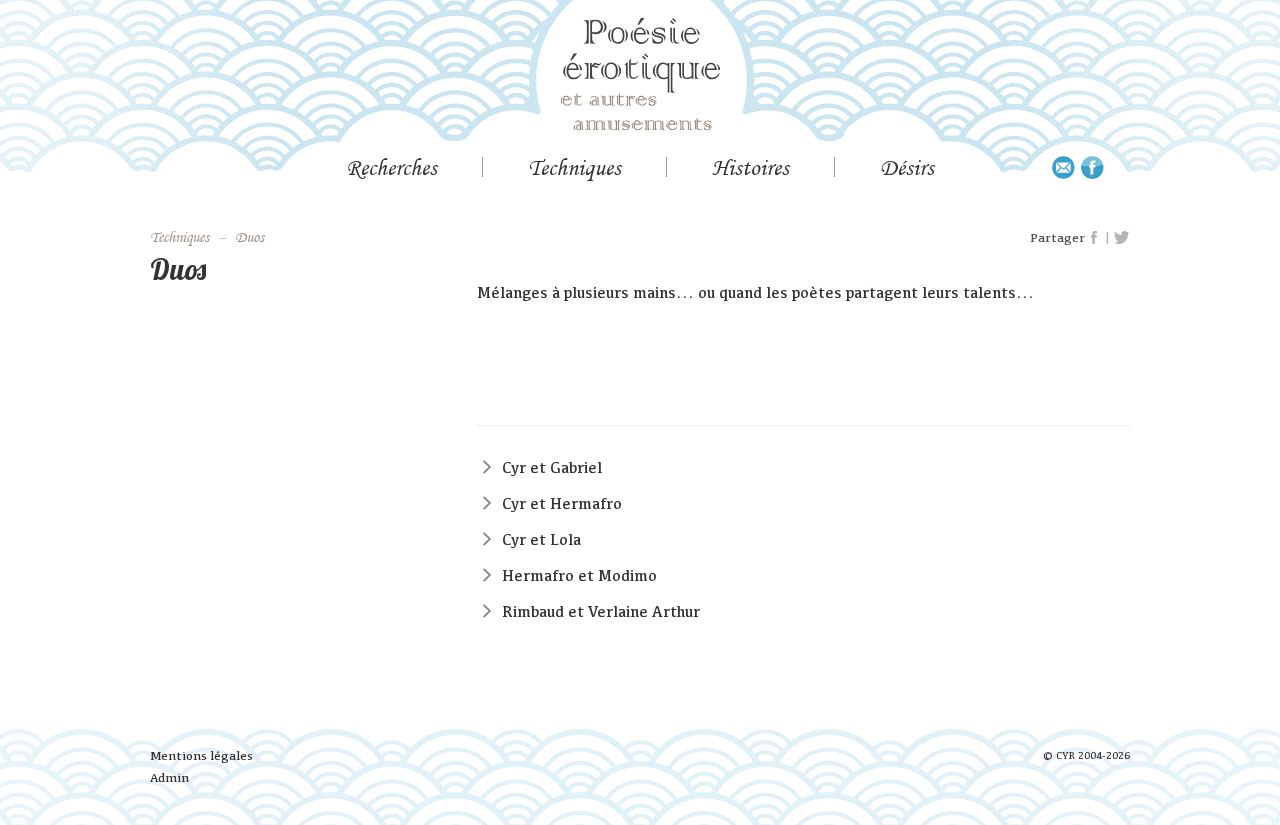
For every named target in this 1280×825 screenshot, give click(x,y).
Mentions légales (201, 755)
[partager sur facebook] (1095, 238)
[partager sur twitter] (1121, 238)
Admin (169, 777)
